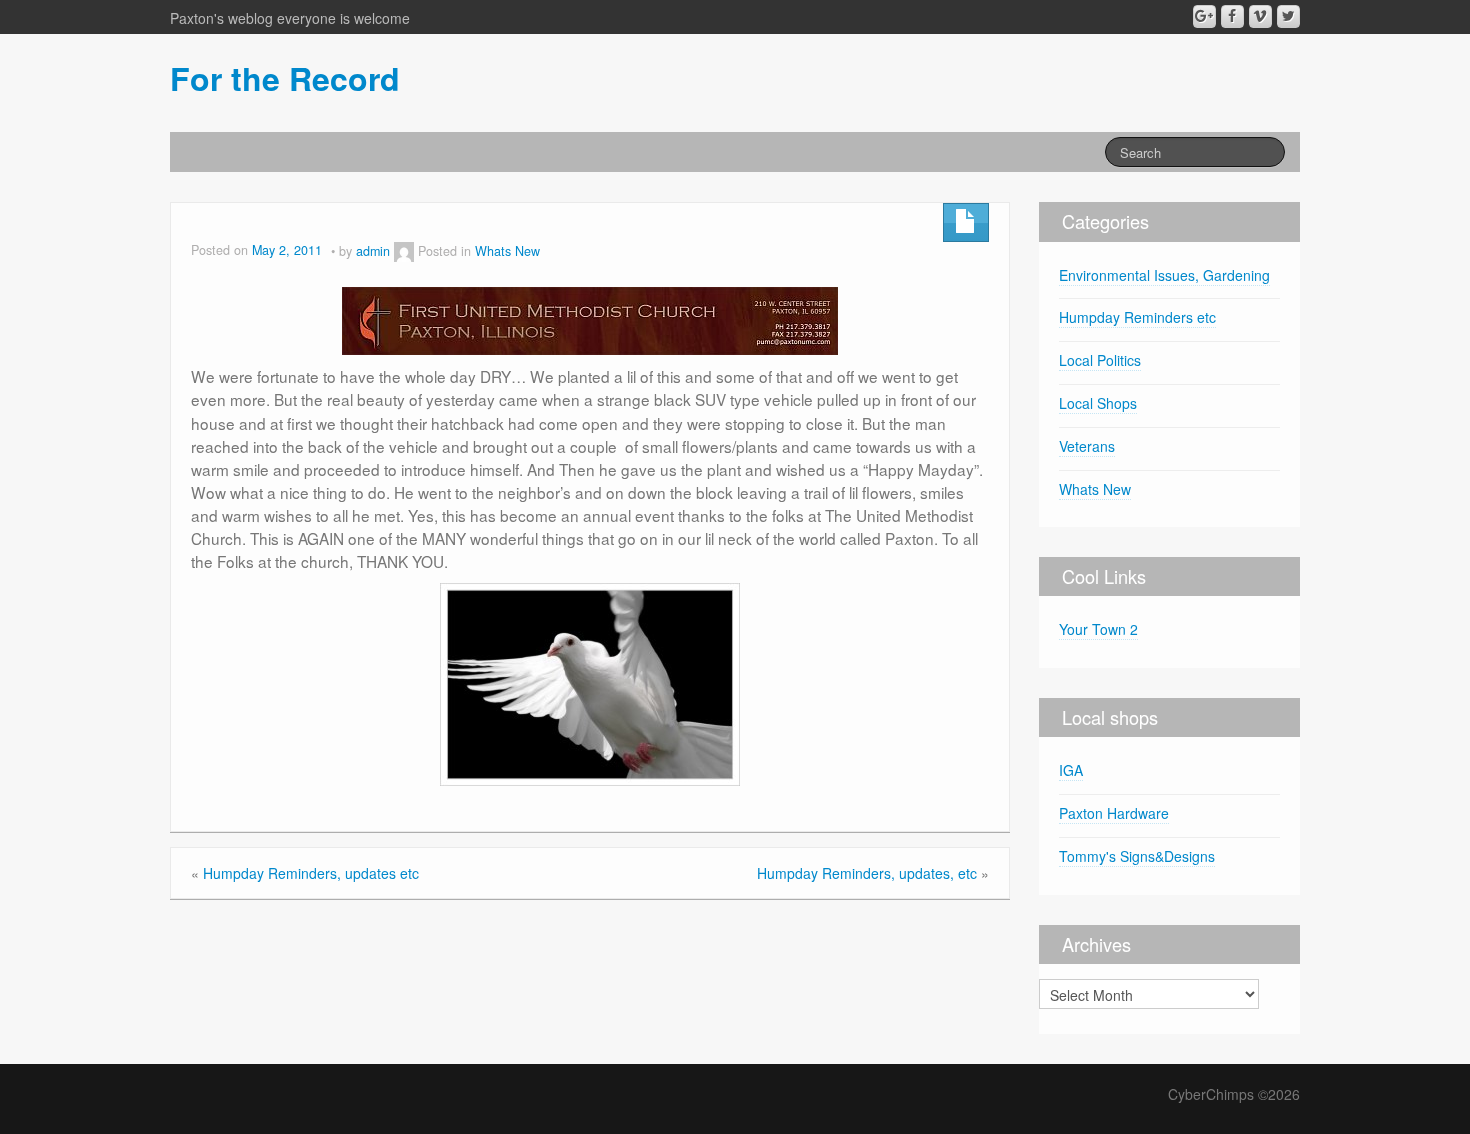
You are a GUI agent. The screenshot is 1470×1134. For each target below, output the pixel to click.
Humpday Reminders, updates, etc (867, 873)
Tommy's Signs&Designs (1137, 856)
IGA (1071, 770)
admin (373, 251)
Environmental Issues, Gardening (1164, 275)
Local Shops (1098, 403)
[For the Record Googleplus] (1204, 16)
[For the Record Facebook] (1232, 16)
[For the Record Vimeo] (1260, 16)
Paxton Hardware (1114, 813)
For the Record (285, 78)
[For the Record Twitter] (1288, 16)
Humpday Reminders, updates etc (311, 873)
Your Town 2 (1098, 629)
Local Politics (1100, 360)
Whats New (507, 251)
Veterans (1087, 446)
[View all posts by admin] (404, 251)
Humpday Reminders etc (1137, 317)
